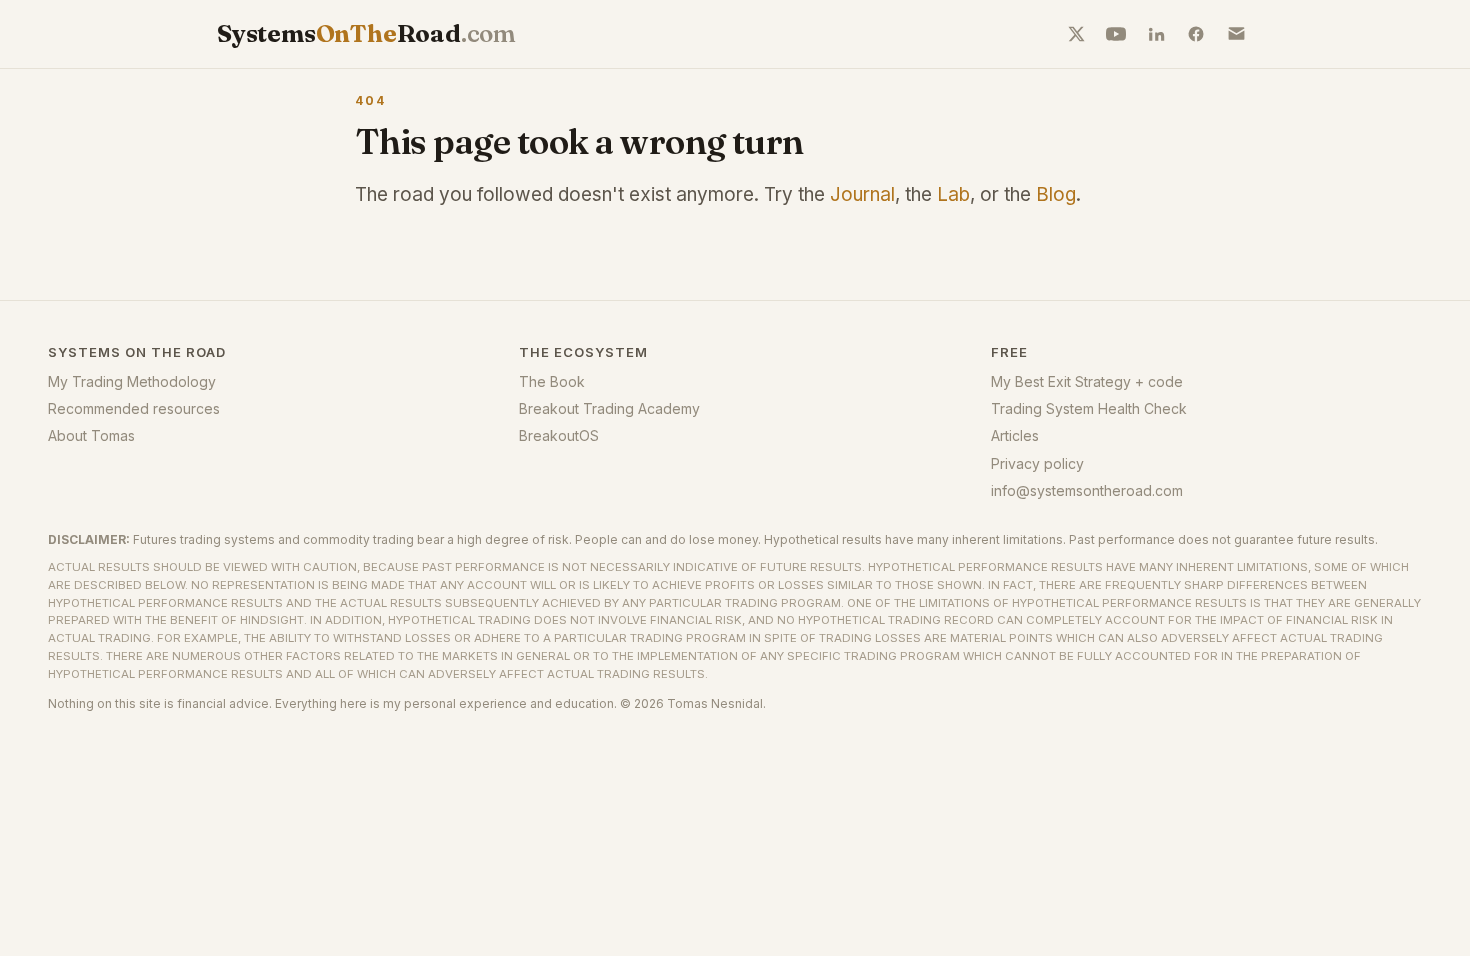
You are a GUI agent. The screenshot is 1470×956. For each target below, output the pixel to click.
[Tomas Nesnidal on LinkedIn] (1156, 34)
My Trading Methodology (132, 381)
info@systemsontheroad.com (1087, 490)
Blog (1056, 194)
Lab (953, 194)
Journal (862, 194)
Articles (1015, 435)
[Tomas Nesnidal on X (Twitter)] (1076, 34)
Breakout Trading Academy (609, 408)
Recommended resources (134, 408)
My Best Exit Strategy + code (1087, 381)
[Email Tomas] (1236, 34)
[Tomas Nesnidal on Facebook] (1196, 34)
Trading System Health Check (1089, 408)
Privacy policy (1037, 463)
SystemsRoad (366, 33)
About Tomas (91, 435)
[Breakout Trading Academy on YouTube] (1116, 34)
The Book (552, 381)
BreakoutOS (559, 435)
